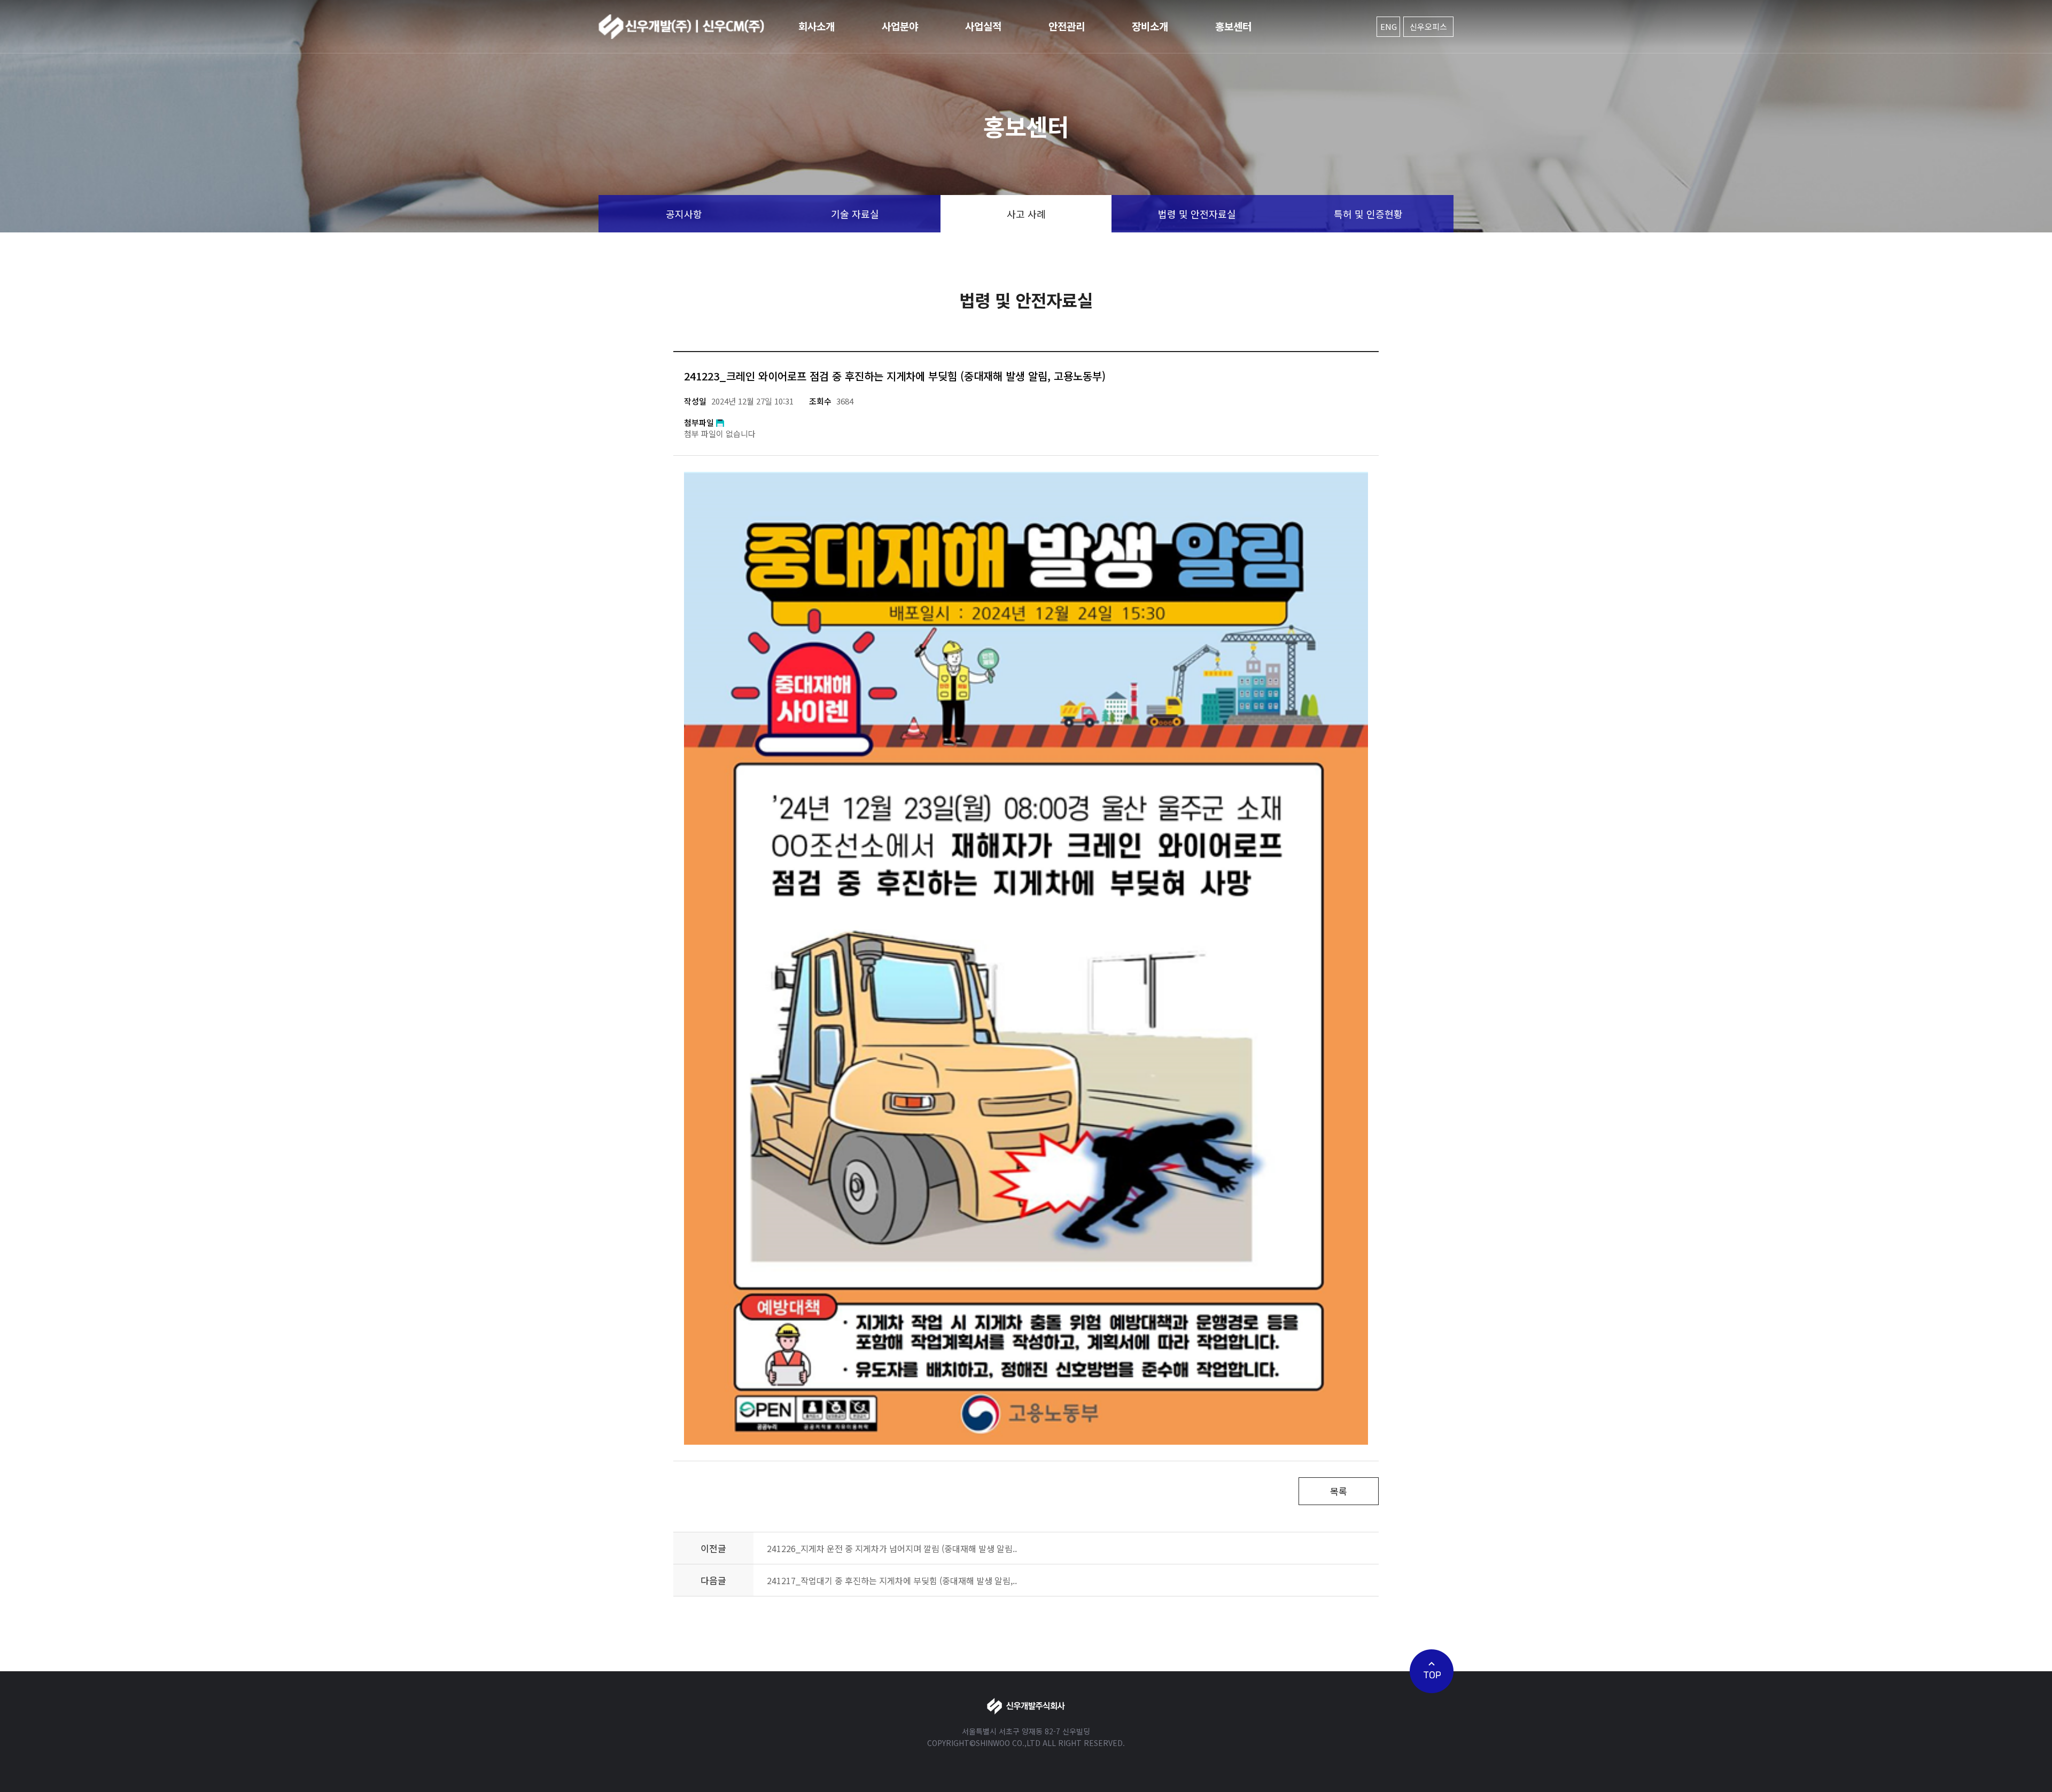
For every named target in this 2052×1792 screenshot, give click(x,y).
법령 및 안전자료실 (1197, 214)
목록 (1339, 1491)
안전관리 (1067, 26)
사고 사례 (1026, 214)
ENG (1389, 26)
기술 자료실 (855, 214)
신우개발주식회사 (681, 27)
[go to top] (1432, 1671)
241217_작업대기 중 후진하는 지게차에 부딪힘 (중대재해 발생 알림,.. (892, 1580)
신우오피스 (1428, 26)
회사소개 (817, 26)
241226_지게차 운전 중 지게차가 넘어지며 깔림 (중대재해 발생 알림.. (892, 1548)
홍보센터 (1233, 26)
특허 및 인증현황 (1368, 214)
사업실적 (983, 26)
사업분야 (900, 26)
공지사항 (684, 214)
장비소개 (1150, 26)
